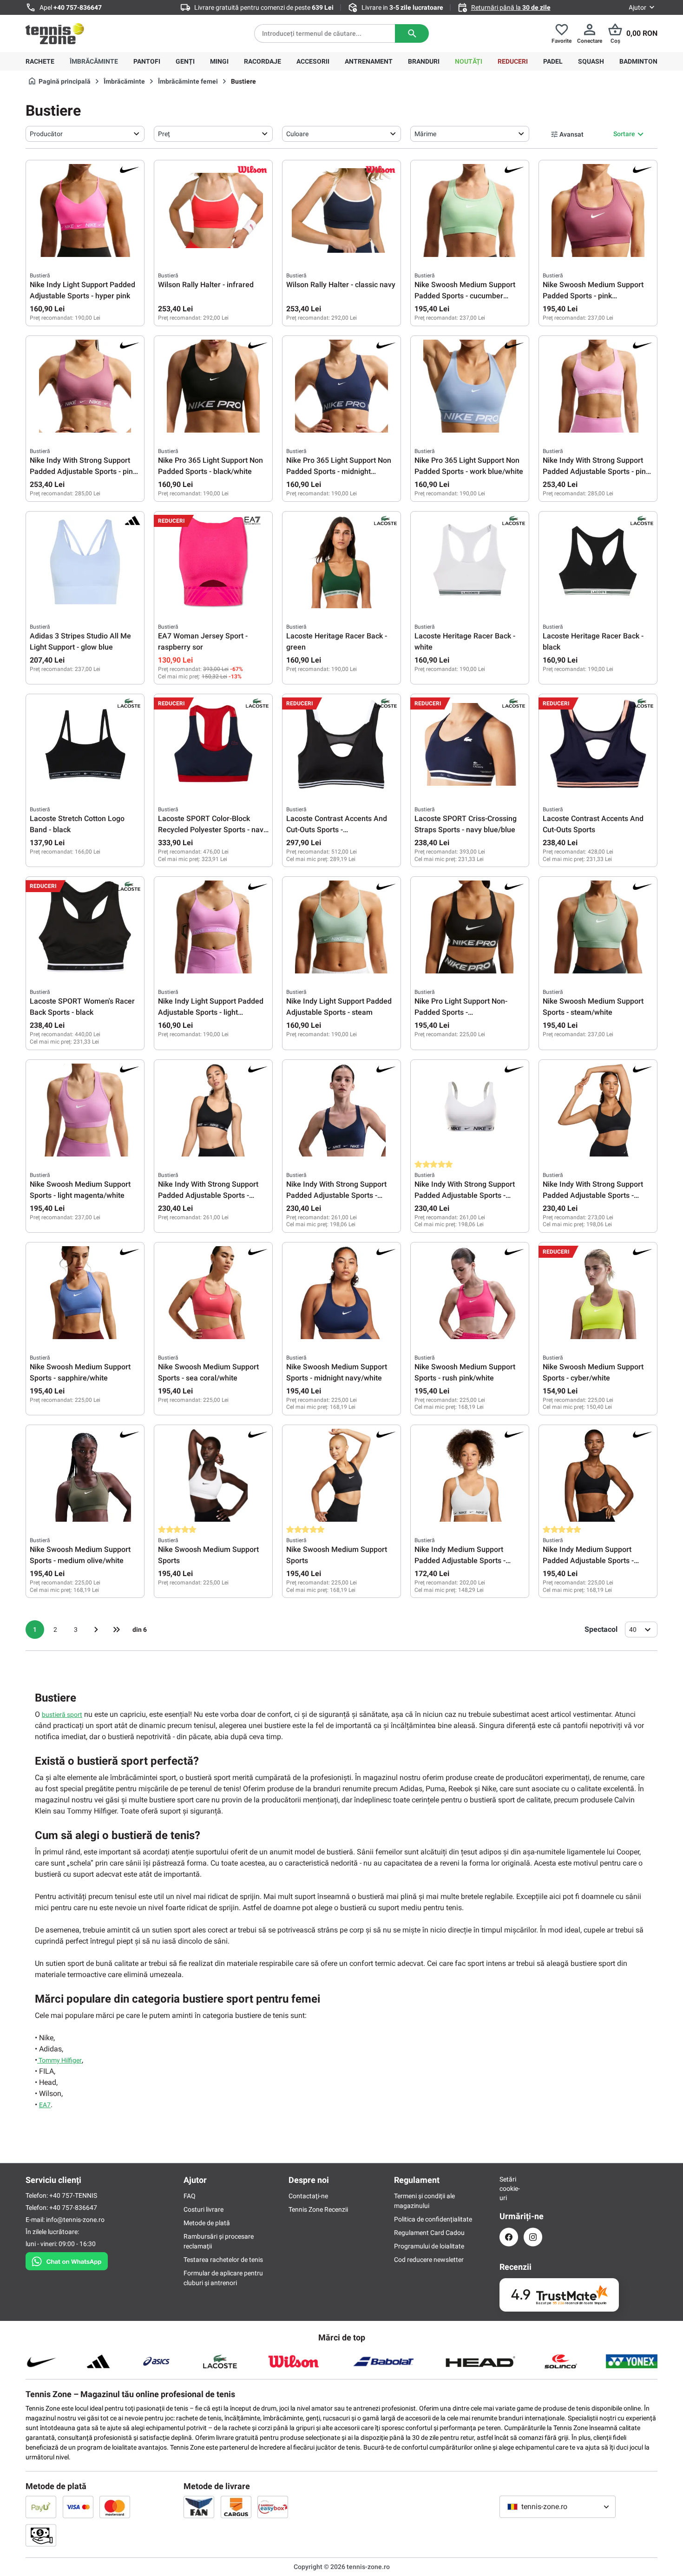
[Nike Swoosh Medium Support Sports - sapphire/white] (85, 1293)
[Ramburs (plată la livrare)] (41, 2535)
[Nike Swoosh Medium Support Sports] (213, 1475)
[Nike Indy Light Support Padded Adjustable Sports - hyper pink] (85, 210)
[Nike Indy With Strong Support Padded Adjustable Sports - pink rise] (598, 386)
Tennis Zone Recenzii (318, 2209)
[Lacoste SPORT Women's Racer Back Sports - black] (85, 927)
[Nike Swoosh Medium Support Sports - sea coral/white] (213, 1293)
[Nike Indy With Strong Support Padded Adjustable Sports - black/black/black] (598, 1110)
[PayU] (41, 2507)
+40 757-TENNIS (73, 2195)
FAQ (190, 2196)
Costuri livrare (204, 2209)
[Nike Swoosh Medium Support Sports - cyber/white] (598, 1293)
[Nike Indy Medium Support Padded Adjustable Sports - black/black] (598, 1475)
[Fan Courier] (199, 2507)
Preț (164, 134)
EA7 (45, 2105)
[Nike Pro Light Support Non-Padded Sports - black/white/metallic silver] (470, 927)
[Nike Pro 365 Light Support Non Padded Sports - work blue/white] (470, 386)
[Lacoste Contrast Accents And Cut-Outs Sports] (598, 744)
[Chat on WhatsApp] (67, 2260)
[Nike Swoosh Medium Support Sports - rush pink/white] (470, 1293)
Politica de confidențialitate (433, 2219)
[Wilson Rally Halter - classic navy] (341, 210)
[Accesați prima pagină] (55, 33)
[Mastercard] (115, 2507)
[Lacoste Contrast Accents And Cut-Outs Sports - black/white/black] (341, 744)
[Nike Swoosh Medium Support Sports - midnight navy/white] (341, 1293)
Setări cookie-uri (509, 2188)
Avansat (571, 134)
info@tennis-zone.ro (75, 2220)
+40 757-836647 (78, 7)
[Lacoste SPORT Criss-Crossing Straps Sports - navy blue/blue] (470, 744)
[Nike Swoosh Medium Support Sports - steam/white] (598, 927)
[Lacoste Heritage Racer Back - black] (598, 562)
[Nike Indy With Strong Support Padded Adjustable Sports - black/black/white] (213, 1110)
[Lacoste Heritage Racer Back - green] (341, 562)
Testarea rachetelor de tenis (223, 2260)
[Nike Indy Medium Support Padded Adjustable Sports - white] (470, 1475)
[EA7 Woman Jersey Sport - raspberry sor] (213, 562)
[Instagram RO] (533, 2237)
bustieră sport (62, 1715)
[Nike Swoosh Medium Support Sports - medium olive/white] (85, 1475)
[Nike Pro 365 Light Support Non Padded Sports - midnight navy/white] (341, 386)
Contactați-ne (308, 2196)
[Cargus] (236, 2507)
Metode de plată (207, 2223)
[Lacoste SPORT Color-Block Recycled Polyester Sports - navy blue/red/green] (213, 744)
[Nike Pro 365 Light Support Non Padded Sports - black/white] (213, 386)
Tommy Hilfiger (59, 2060)
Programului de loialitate (429, 2246)
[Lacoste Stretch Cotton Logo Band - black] (85, 744)
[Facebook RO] (509, 2237)
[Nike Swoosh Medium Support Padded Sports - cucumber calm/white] (470, 210)
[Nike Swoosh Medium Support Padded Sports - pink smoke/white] (598, 210)
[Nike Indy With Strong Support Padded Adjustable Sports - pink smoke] (85, 386)
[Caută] (412, 33)
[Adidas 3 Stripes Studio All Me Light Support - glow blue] (85, 562)
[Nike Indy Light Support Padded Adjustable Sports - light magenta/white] (213, 927)
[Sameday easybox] (273, 2507)
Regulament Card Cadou (429, 2233)
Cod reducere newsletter (429, 2260)
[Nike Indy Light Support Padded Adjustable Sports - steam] (341, 927)
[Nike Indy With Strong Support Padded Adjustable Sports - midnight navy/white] (341, 1110)
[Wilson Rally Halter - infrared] (213, 210)
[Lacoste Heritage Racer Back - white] (470, 562)
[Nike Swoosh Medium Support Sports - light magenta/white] (85, 1110)
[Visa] (78, 2507)
